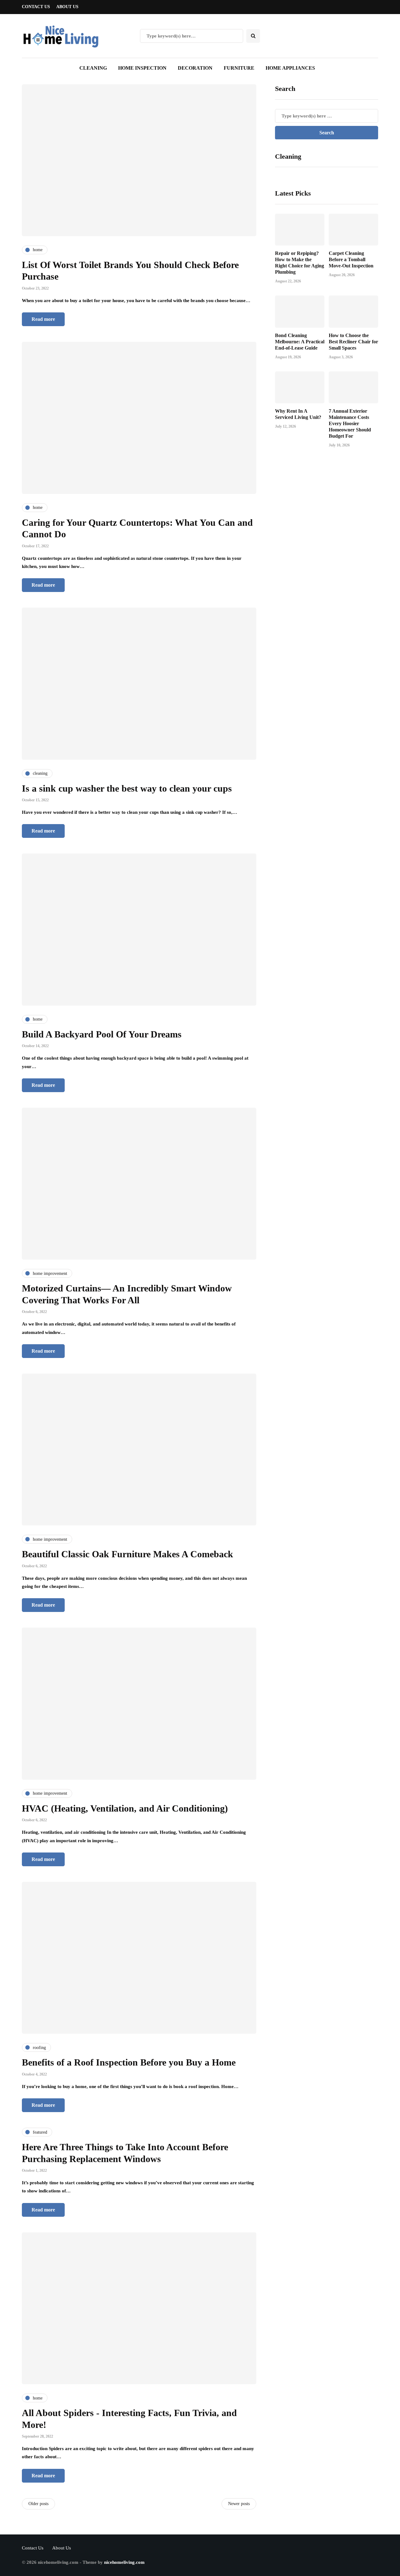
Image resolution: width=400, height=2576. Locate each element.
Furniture (239, 68)
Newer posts (239, 2504)
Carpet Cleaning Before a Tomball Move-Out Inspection (351, 259)
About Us (67, 7)
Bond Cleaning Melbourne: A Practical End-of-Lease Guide (300, 341)
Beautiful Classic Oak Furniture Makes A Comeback (127, 1554)
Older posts (38, 2504)
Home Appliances (290, 68)
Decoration (195, 68)
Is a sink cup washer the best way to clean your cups (127, 788)
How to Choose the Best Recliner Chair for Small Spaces (353, 341)
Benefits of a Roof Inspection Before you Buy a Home (129, 2062)
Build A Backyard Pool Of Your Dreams (102, 1034)
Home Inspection (142, 68)
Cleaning (93, 68)
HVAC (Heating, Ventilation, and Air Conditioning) (125, 1808)
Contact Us (36, 7)
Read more (43, 319)
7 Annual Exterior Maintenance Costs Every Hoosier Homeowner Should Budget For (350, 423)
